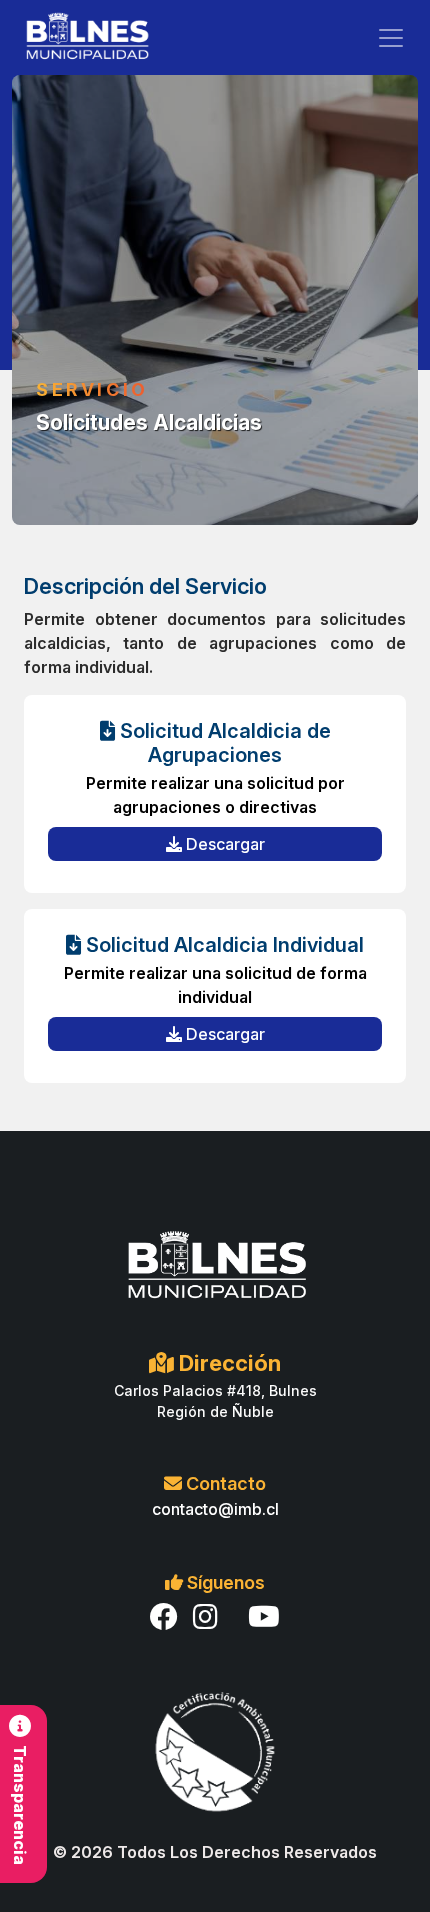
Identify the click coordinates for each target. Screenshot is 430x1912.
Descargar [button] (223, 844)
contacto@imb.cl (215, 1509)
